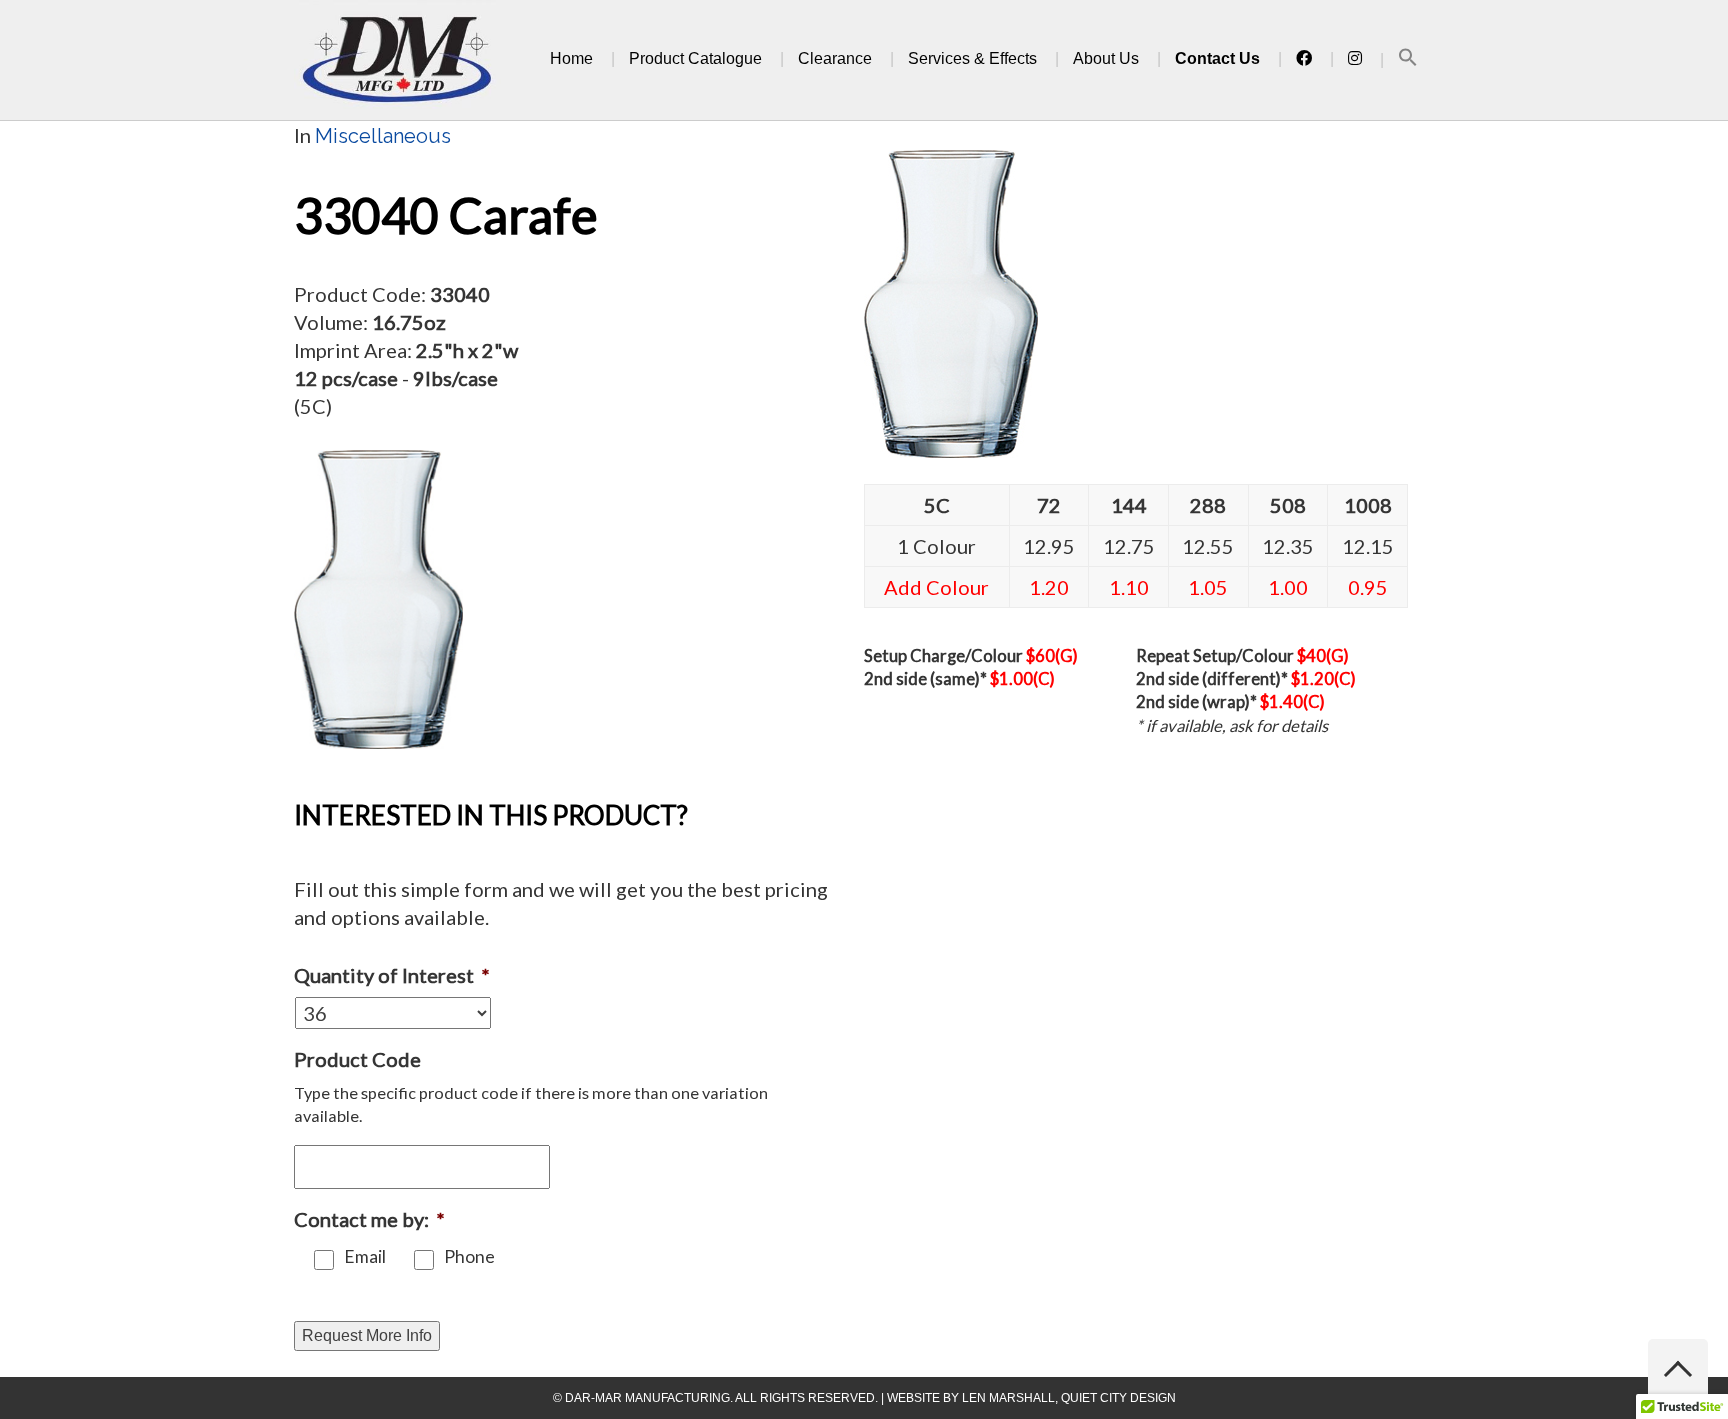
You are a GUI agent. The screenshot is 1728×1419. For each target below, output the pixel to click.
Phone (469, 1256)
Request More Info (367, 1335)
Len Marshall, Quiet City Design (1069, 1398)
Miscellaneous (383, 136)
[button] (1408, 60)
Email (365, 1256)
